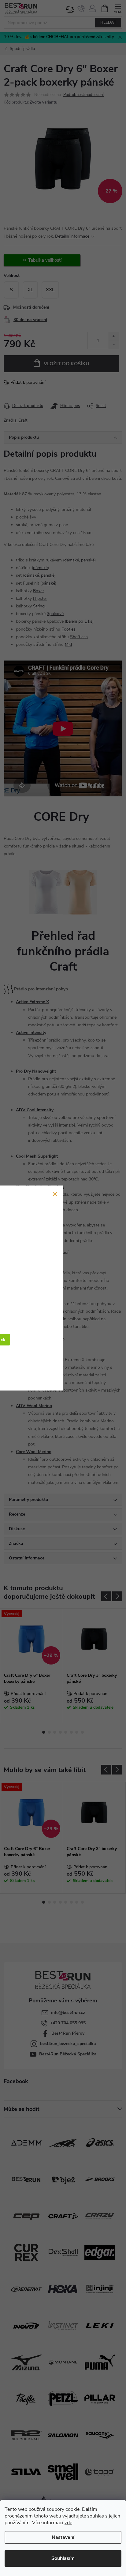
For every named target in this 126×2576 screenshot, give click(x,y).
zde (68, 2523)
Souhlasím (63, 2558)
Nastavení (63, 2537)
